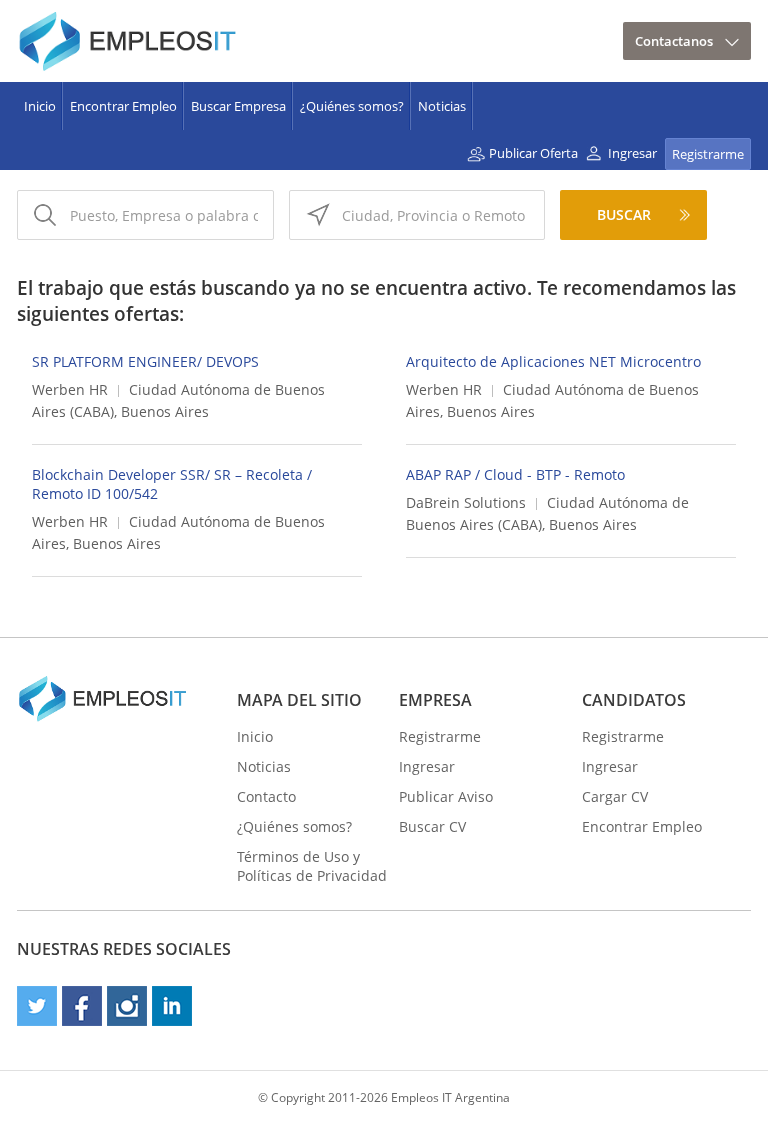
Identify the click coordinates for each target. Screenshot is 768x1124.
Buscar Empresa (238, 106)
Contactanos (674, 41)
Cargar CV (615, 796)
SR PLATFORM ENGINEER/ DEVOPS (145, 361)
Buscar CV (432, 826)
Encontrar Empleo (123, 106)
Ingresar (632, 153)
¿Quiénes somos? (352, 106)
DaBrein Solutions (466, 502)
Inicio (40, 106)
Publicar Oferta (533, 153)
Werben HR (70, 389)
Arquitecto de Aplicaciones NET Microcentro (553, 361)
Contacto (266, 796)
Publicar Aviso (446, 796)
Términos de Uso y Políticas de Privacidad (312, 866)
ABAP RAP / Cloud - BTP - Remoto (515, 474)
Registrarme (708, 154)
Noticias (442, 106)
